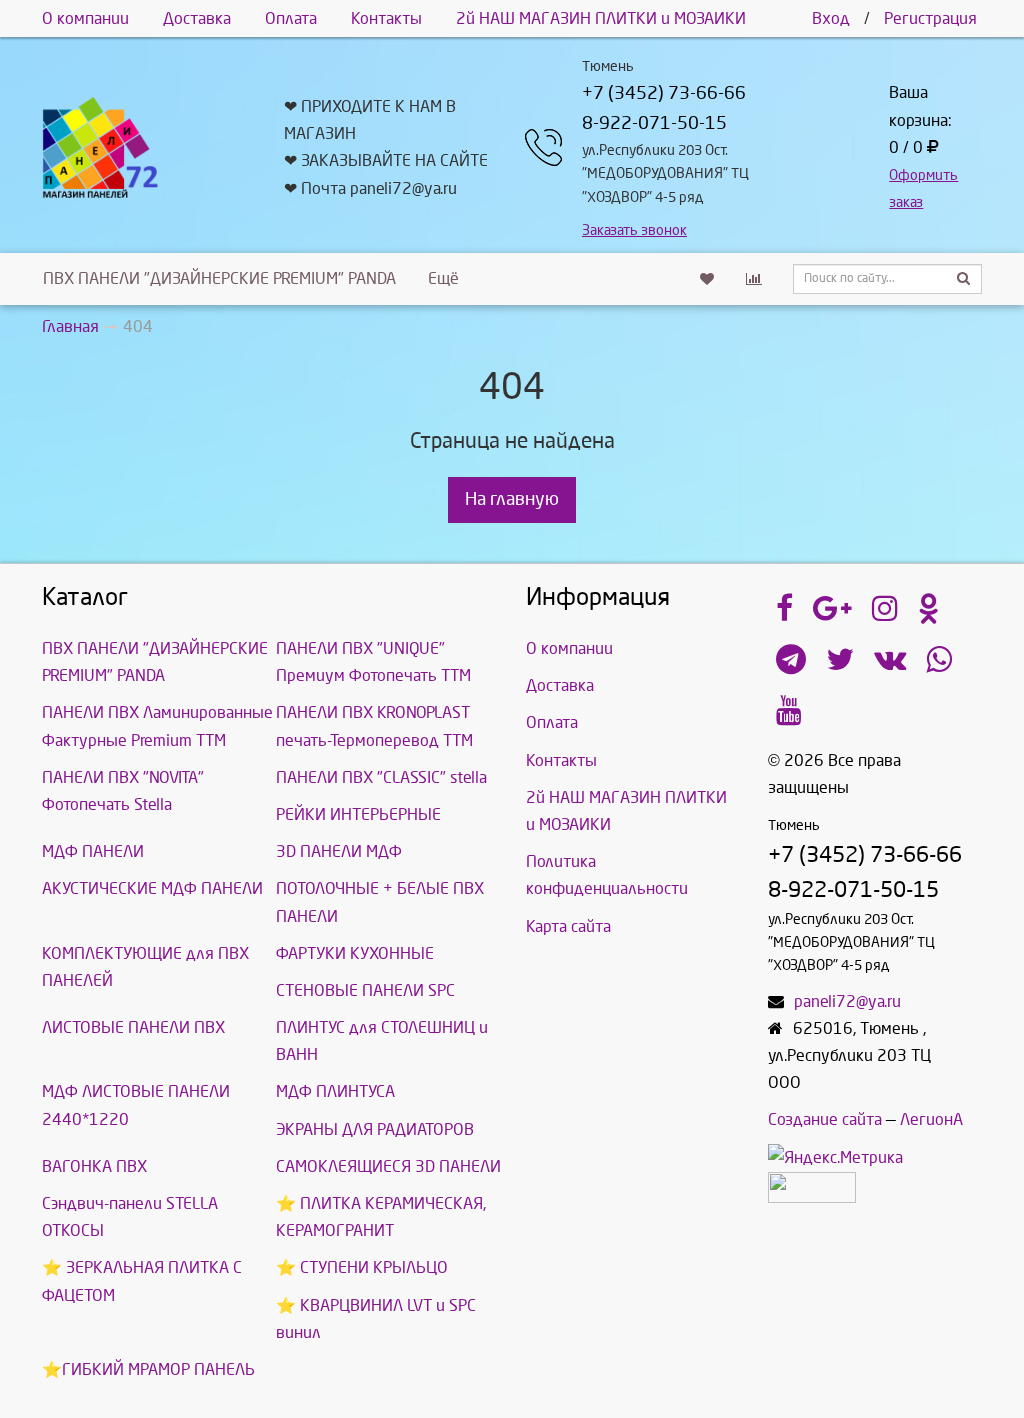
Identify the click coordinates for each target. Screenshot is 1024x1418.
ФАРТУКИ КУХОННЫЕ (355, 953)
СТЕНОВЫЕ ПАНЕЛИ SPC (365, 990)
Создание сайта (825, 1119)
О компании (85, 18)
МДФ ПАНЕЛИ (93, 851)
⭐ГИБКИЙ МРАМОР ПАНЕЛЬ (148, 1369)
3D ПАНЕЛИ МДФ (339, 851)
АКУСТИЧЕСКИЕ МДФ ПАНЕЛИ (152, 888)
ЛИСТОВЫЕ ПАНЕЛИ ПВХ (133, 1027)
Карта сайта (568, 926)
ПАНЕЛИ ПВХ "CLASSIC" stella (381, 777)
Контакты (386, 18)
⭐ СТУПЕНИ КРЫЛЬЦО (362, 1267)
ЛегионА (931, 1119)
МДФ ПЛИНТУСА (335, 1091)
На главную (512, 499)
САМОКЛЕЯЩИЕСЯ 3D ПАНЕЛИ (388, 1166)
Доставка (197, 18)
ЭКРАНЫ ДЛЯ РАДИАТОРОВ (375, 1129)
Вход (831, 18)
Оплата (291, 18)
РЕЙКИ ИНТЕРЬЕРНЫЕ (358, 814)
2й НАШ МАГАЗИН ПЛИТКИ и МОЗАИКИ (601, 18)
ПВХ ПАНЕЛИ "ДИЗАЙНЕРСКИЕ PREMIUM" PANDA (219, 278)
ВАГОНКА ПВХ (94, 1166)
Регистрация (930, 18)
